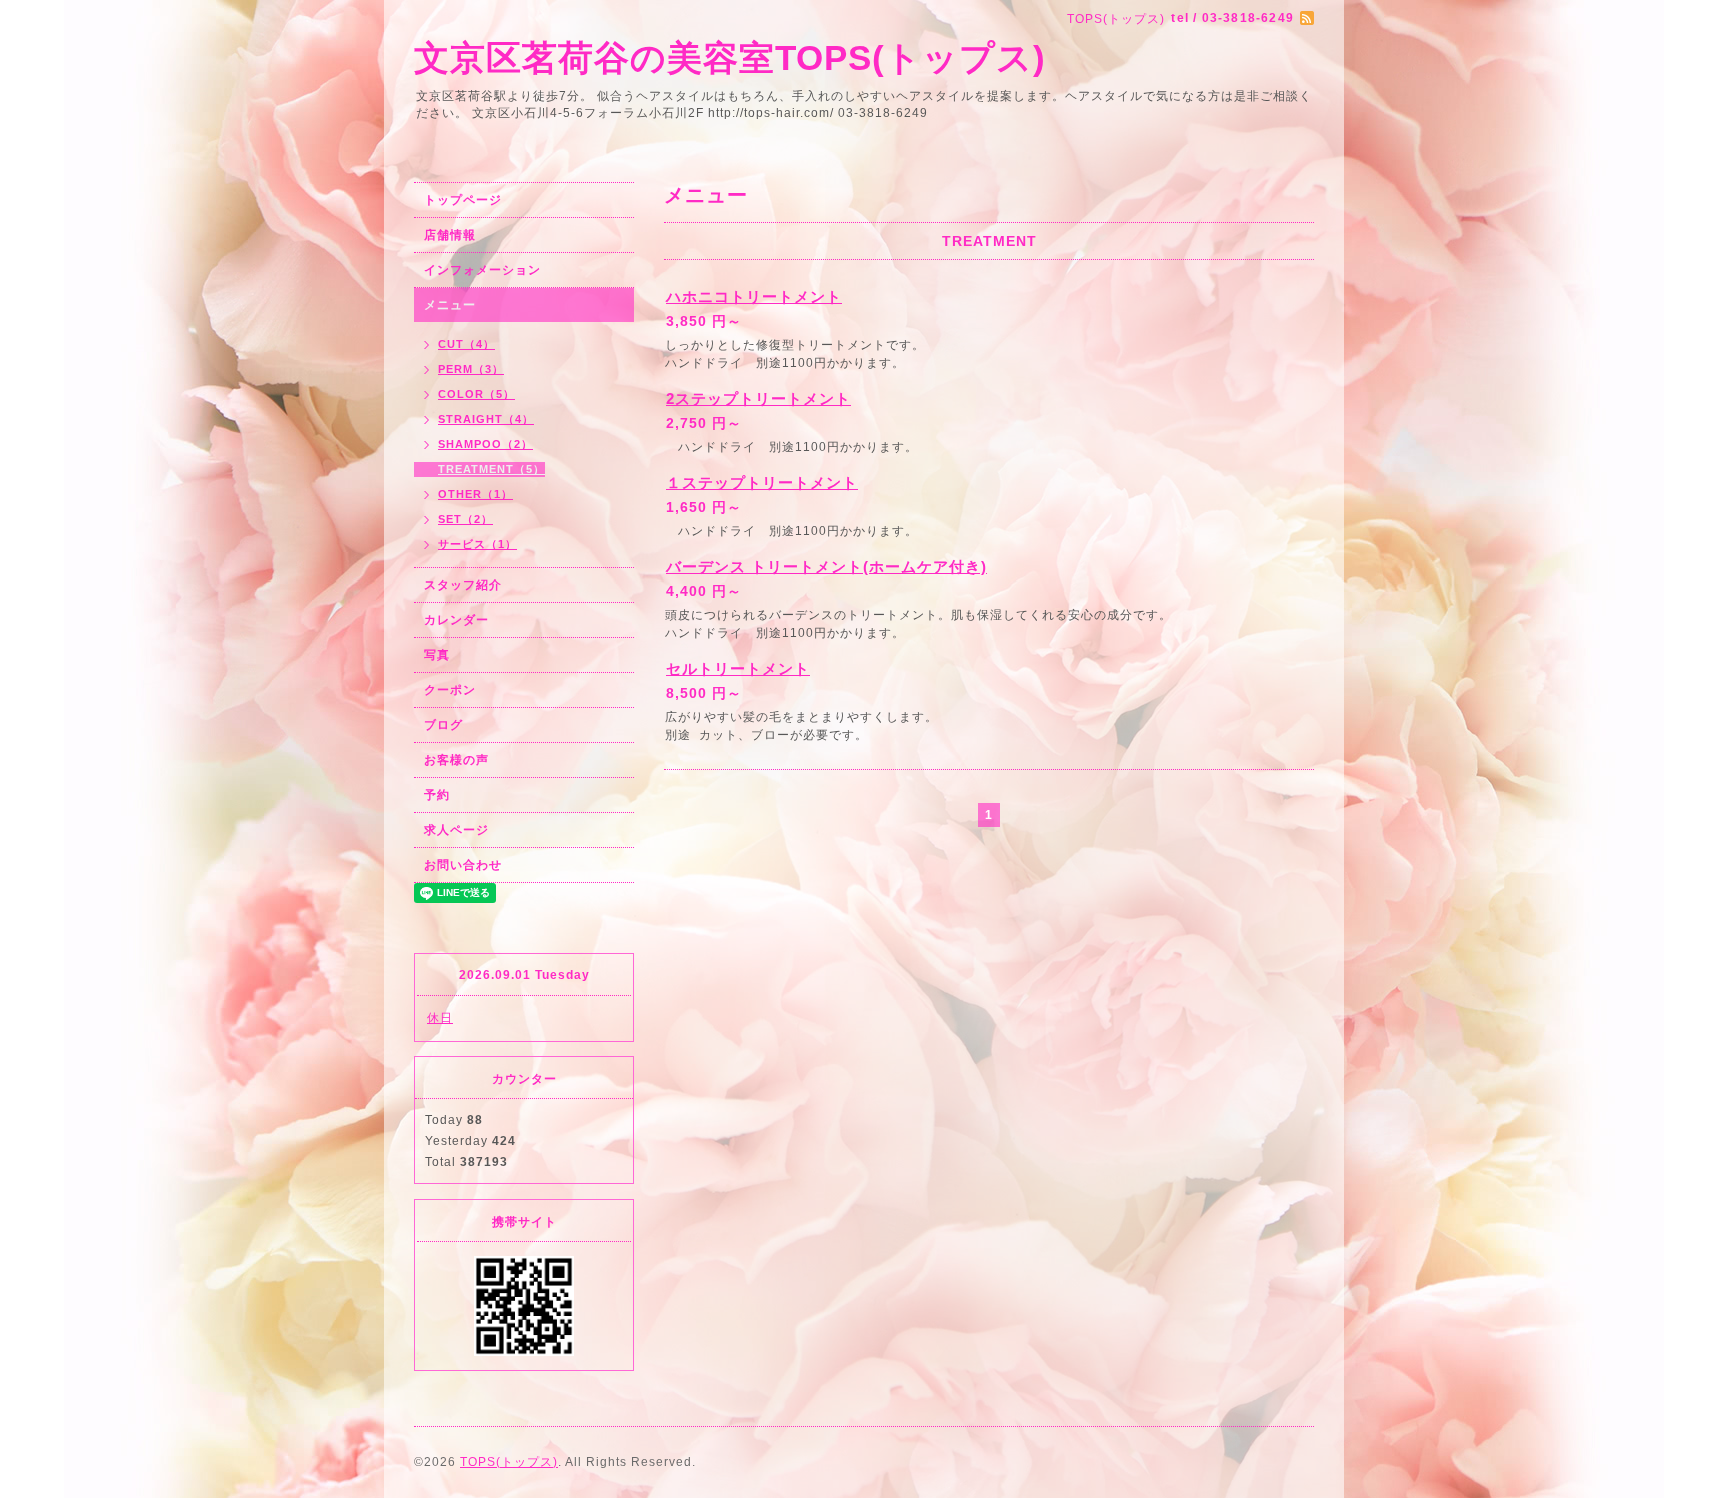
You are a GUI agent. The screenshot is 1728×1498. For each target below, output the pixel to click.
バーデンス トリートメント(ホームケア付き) (826, 566)
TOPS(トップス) (509, 1462)
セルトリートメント (738, 668)
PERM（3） (471, 369)
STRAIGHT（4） (486, 419)
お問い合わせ (463, 865)
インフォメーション (482, 270)
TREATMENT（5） (491, 469)
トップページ (463, 200)
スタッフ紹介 (463, 585)
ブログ (443, 725)
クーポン (450, 690)
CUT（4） (466, 344)
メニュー (450, 305)
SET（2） (465, 519)
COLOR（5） (476, 394)
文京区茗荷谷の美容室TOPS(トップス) (730, 57)
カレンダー (456, 620)
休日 (440, 1018)
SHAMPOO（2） (485, 444)
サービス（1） (477, 544)
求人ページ (456, 830)
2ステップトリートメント (758, 398)
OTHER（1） (475, 494)
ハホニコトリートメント (754, 296)
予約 (437, 795)
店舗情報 (450, 235)
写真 (437, 655)
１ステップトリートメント (762, 482)
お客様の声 (456, 760)
